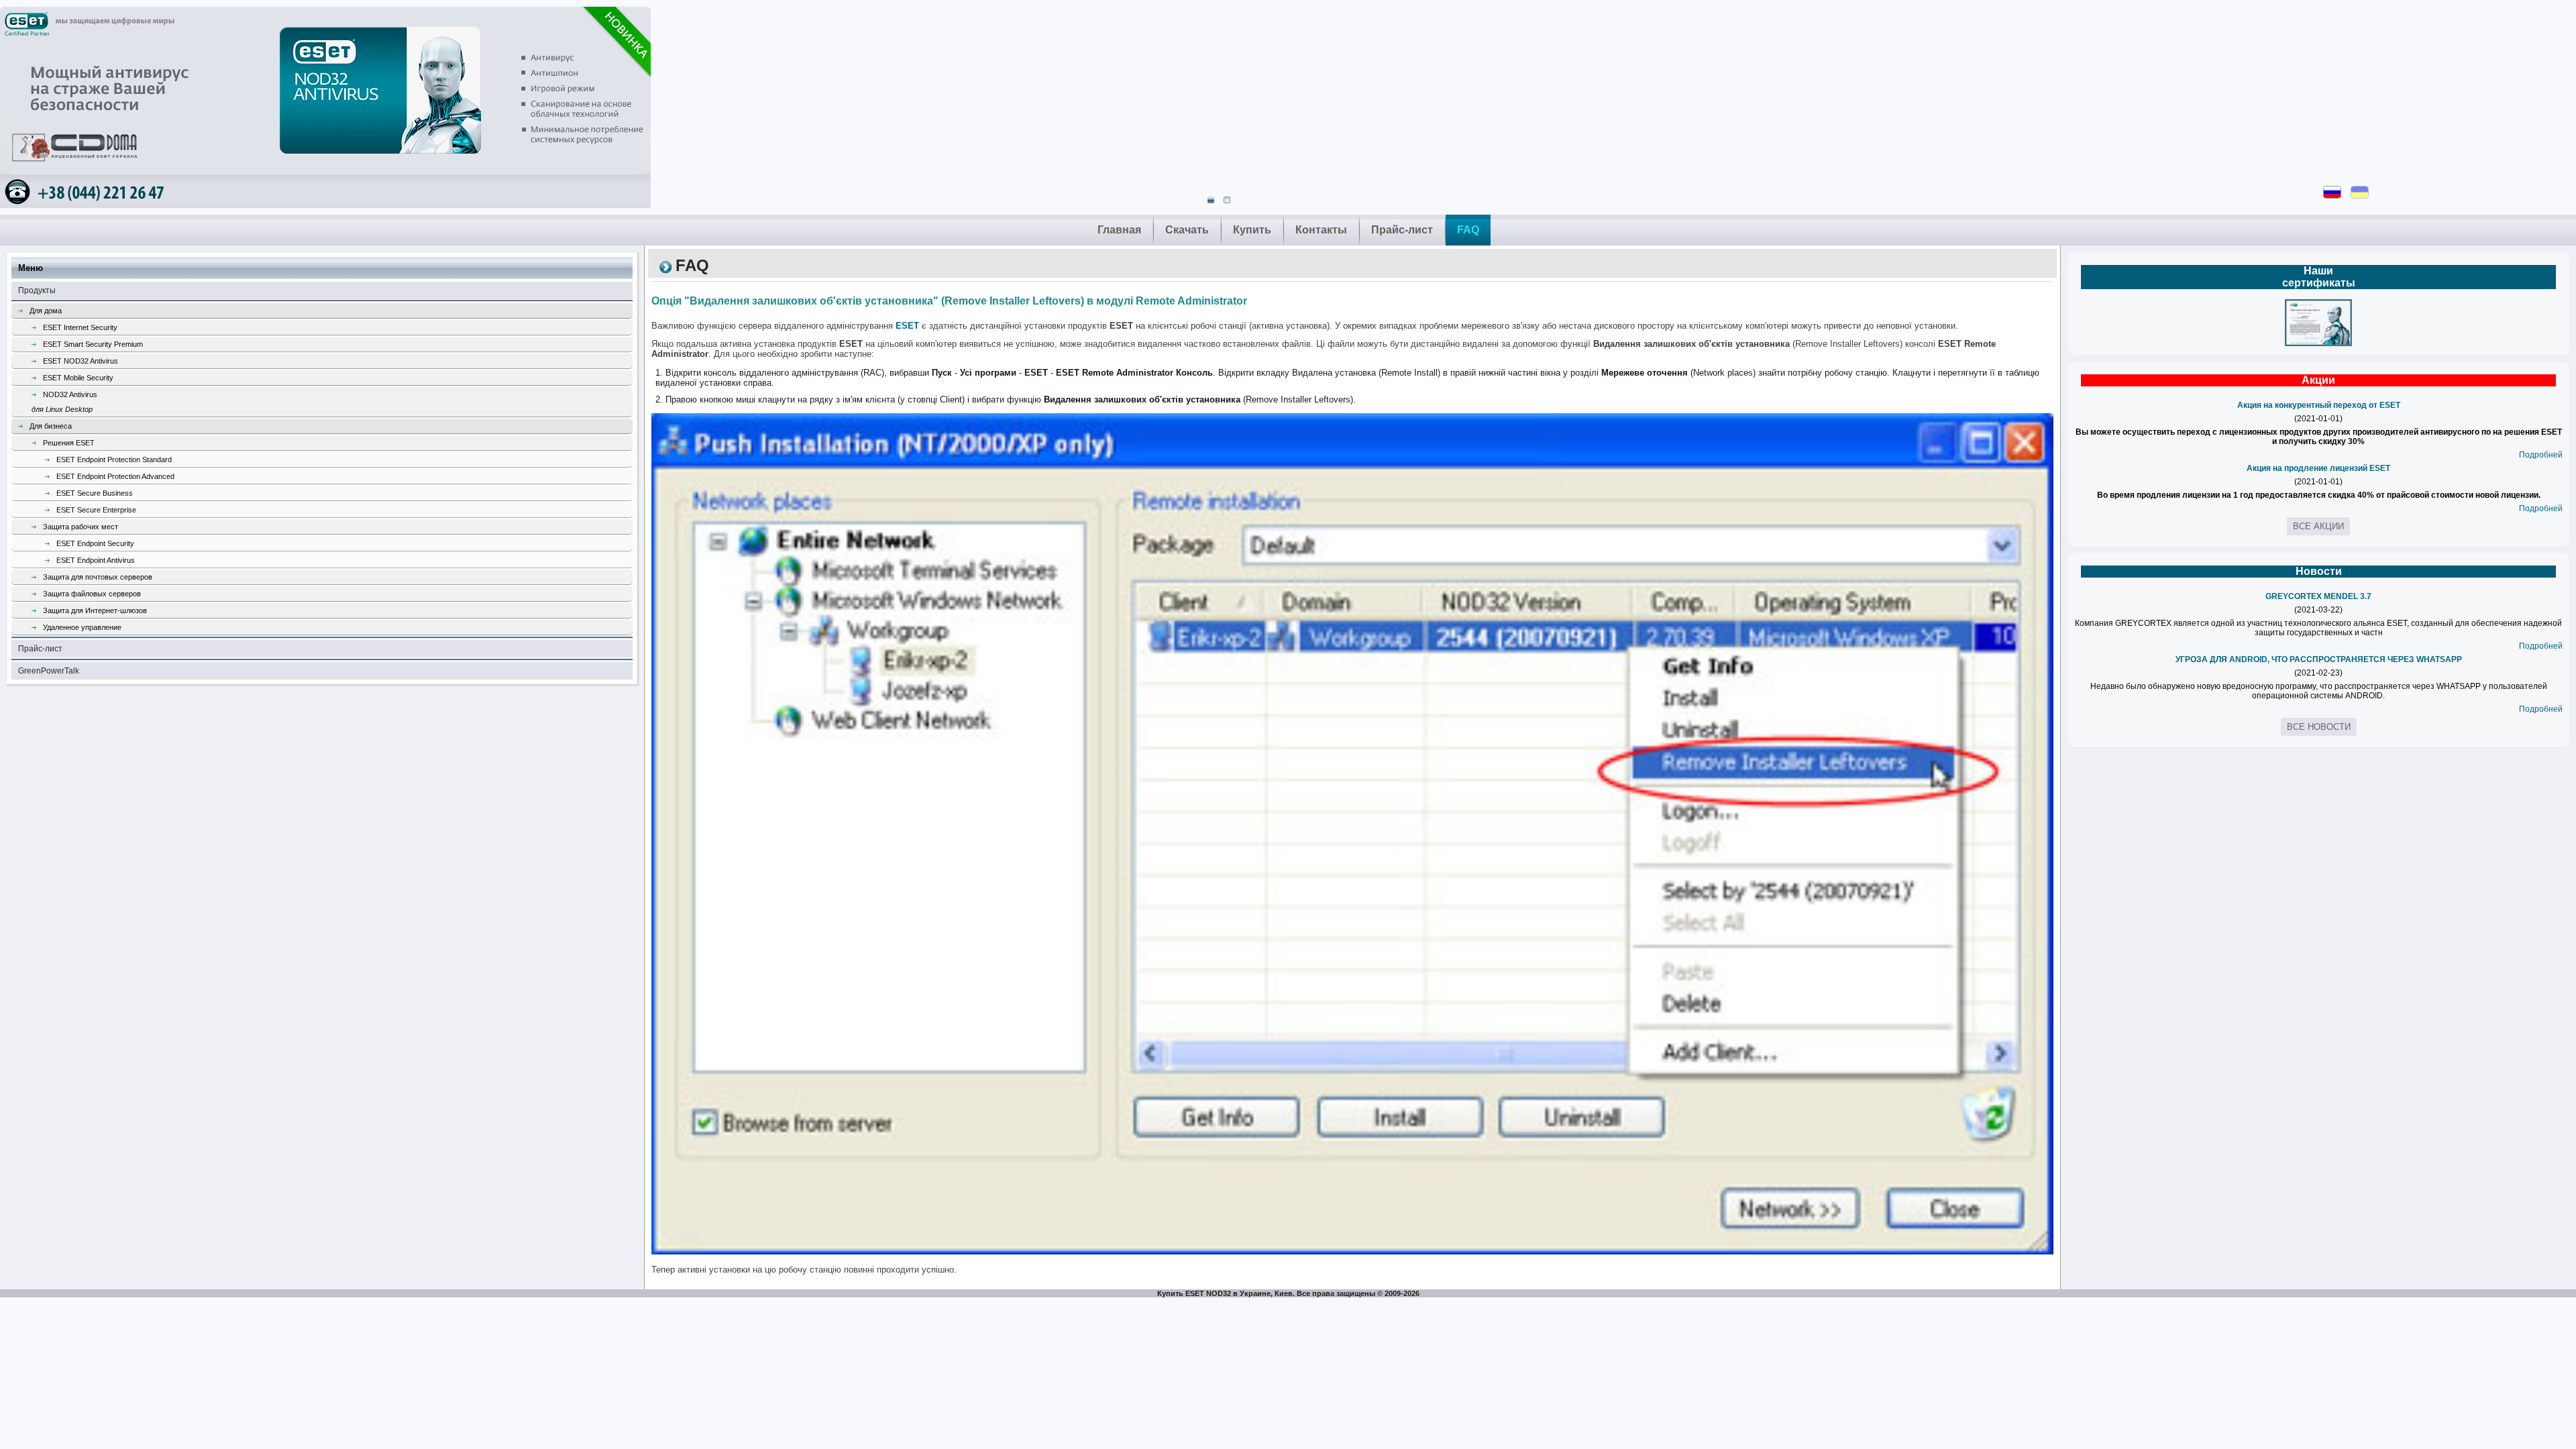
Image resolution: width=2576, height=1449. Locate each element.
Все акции (2318, 526)
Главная (1119, 230)
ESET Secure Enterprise (96, 510)
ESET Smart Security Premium (93, 344)
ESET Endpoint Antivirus (96, 560)
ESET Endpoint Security (95, 543)
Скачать (1187, 230)
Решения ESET (69, 443)
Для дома (46, 311)
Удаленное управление (82, 627)
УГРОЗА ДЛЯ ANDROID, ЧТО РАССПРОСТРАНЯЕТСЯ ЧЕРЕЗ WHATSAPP (2319, 659)
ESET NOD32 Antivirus (80, 361)
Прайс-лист (1402, 230)
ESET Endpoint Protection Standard (114, 460)
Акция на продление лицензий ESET (2318, 468)
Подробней (2541, 455)
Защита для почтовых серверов (98, 577)
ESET (907, 326)
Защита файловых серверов (92, 594)
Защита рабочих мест (80, 527)
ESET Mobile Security (78, 378)
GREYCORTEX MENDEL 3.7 (2318, 596)
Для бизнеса (51, 426)
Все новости (2319, 727)
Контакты (1321, 230)
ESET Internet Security (80, 327)
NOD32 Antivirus (64, 402)
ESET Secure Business (95, 493)
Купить (1252, 230)
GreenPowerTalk (49, 671)
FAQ (1468, 230)
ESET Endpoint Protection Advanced (115, 476)
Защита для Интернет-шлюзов (95, 610)
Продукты (37, 290)
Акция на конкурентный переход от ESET (2319, 405)
